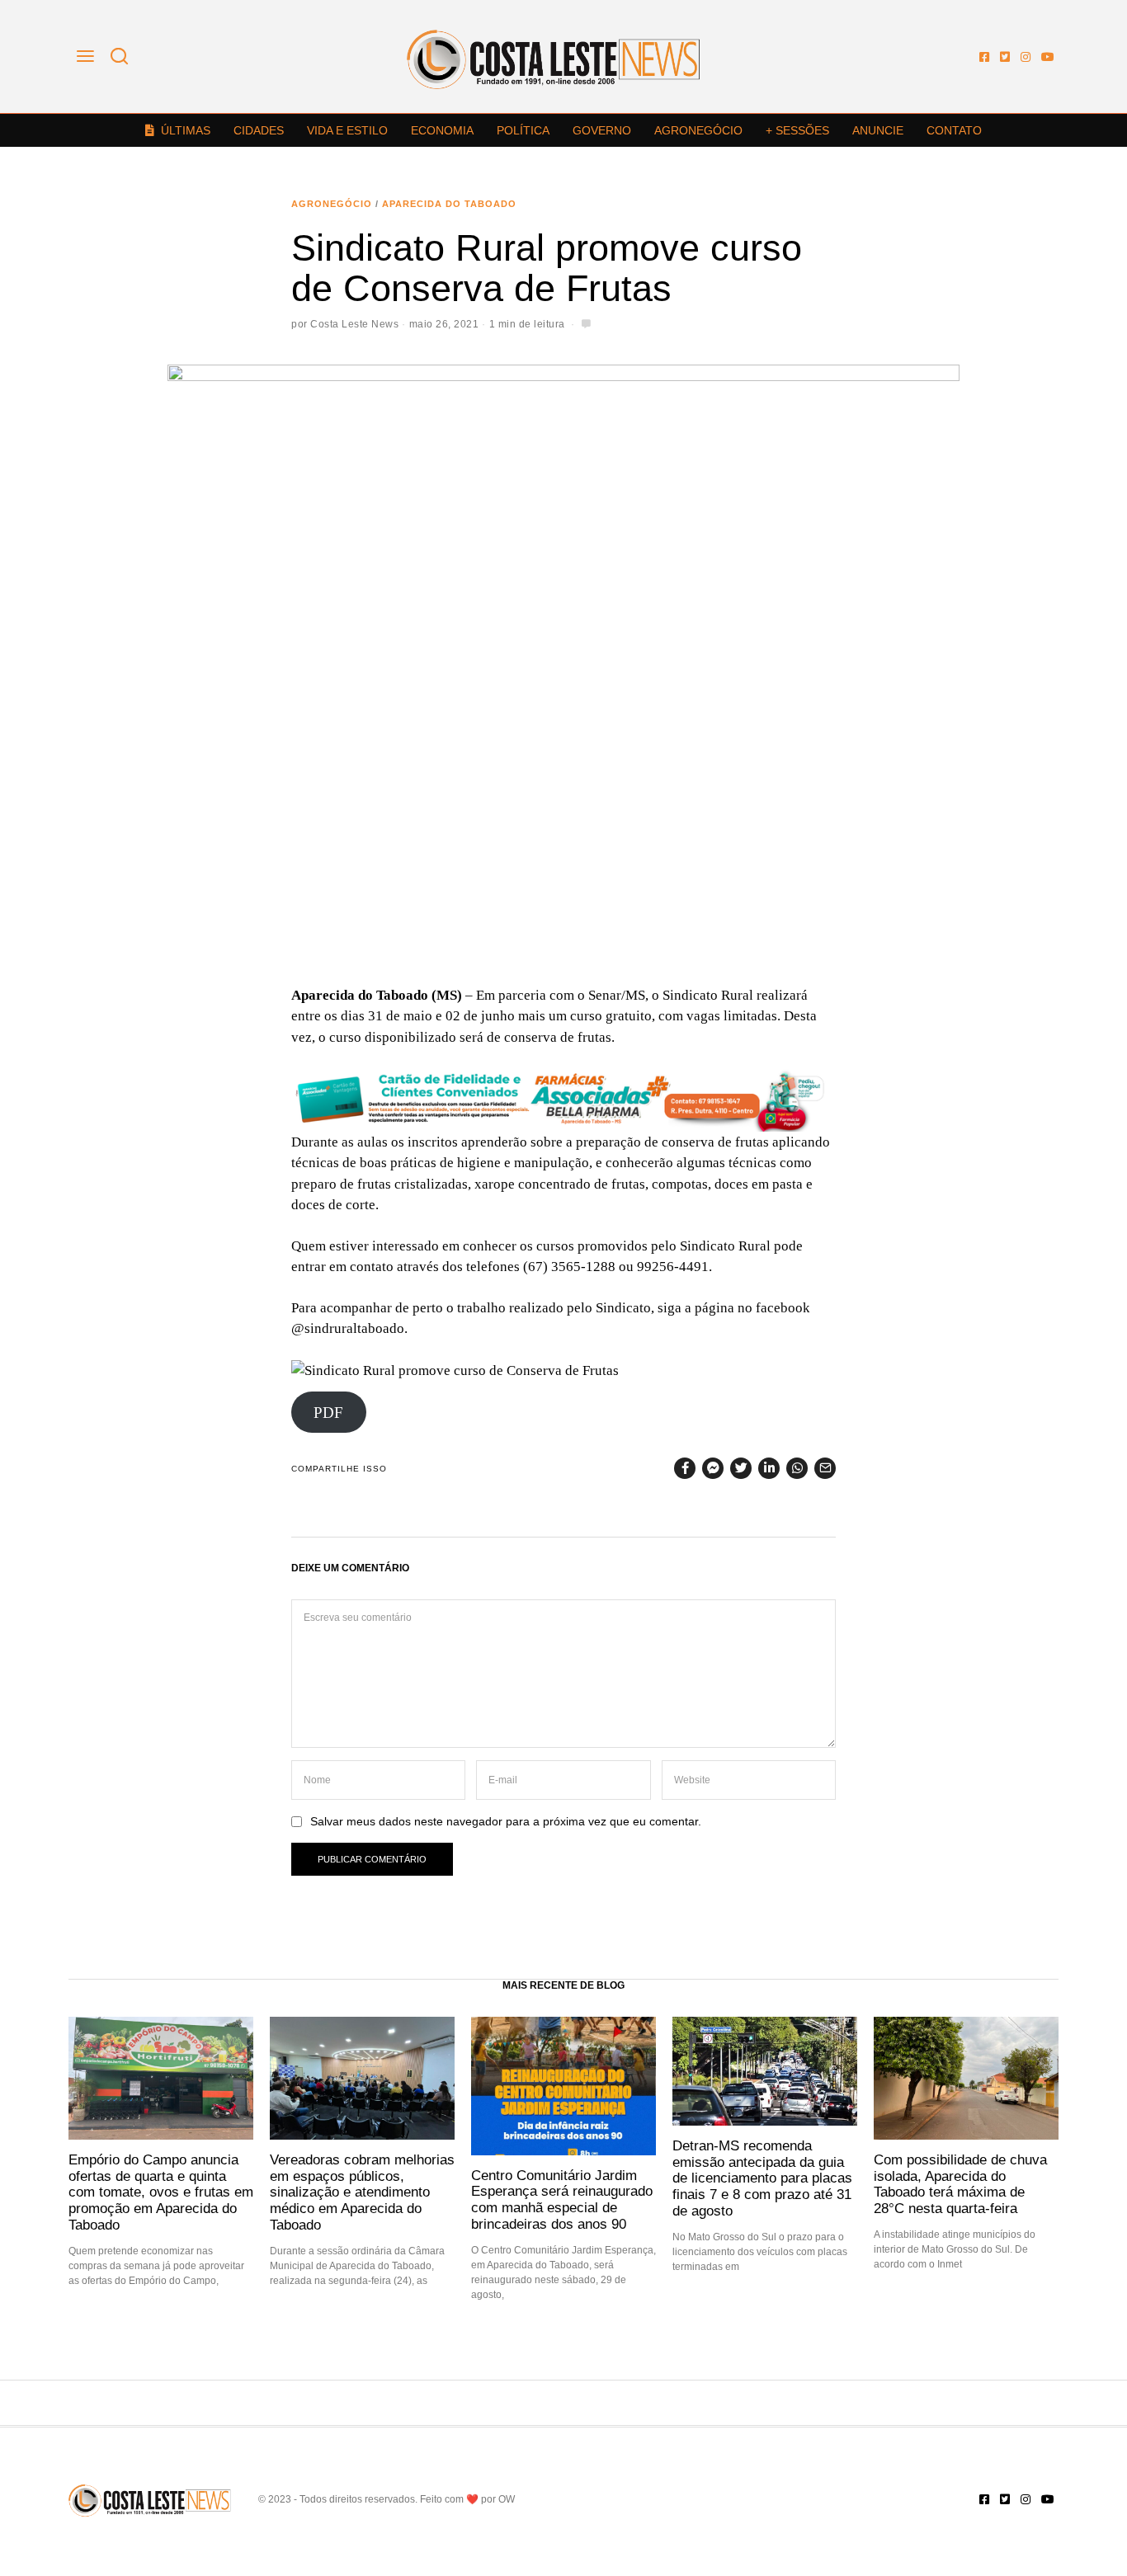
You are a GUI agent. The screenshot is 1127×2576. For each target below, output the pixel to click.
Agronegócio (698, 130)
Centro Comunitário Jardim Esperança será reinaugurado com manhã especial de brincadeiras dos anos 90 (562, 2199)
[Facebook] (984, 57)
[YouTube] (1048, 57)
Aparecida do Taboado (449, 204)
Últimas (186, 130)
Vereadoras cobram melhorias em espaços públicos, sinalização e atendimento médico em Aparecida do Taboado (362, 2192)
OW (507, 2499)
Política (523, 130)
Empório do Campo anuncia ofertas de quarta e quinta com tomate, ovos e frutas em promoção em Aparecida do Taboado (161, 2192)
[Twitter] (1005, 57)
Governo (602, 130)
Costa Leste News (354, 324)
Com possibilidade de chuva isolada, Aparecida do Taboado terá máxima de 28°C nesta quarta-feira (960, 2184)
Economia (442, 130)
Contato (954, 130)
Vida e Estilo (347, 130)
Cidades (259, 130)
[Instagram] (1026, 57)
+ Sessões (797, 130)
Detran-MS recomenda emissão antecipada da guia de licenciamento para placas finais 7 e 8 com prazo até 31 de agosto (762, 2178)
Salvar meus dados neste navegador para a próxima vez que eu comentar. (506, 1822)
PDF (328, 1413)
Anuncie (878, 130)
